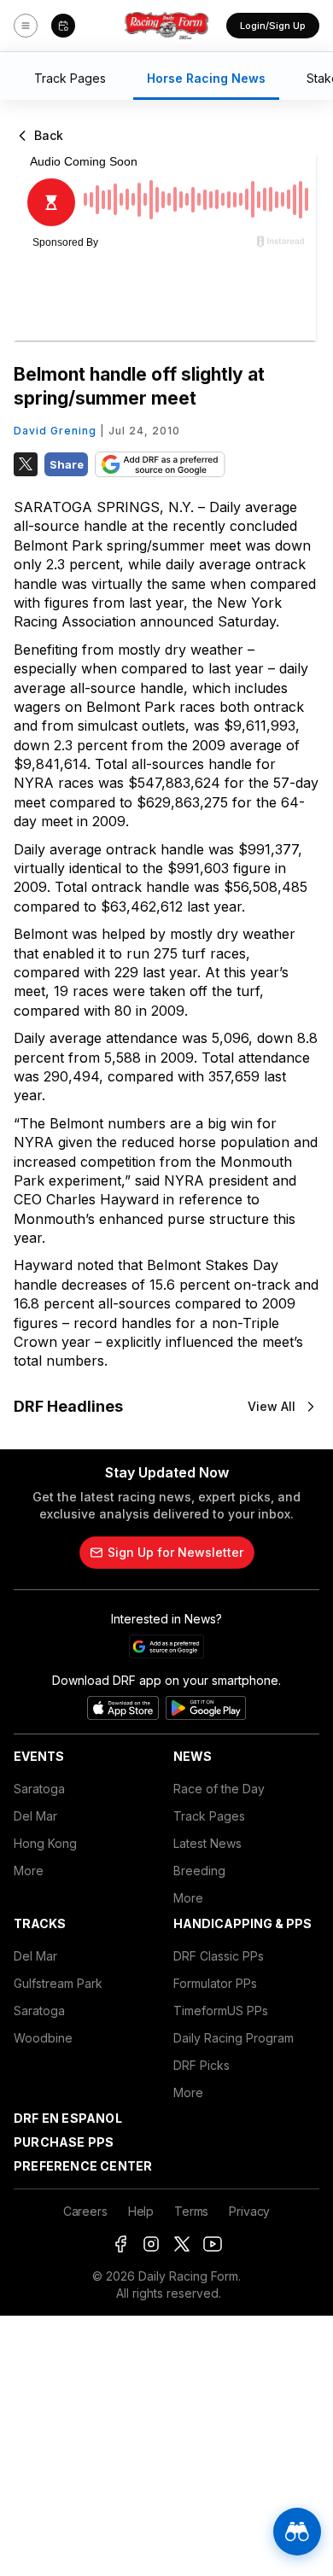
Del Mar (35, 1816)
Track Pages (209, 1816)
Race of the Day (219, 1789)
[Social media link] (120, 2244)
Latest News (207, 1843)
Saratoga (39, 1789)
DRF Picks (202, 2065)
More (29, 1871)
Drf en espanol (68, 2118)
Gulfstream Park (58, 1983)
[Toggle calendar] (63, 26)
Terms (191, 2211)
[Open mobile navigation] (26, 26)
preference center (83, 2166)
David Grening (55, 431)
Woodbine (43, 2038)
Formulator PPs (215, 1983)
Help (141, 2211)
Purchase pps (64, 2142)
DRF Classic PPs (219, 1956)
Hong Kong (45, 1843)
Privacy (249, 2211)
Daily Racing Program (234, 2038)
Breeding (199, 1871)
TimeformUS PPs (221, 2011)
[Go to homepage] (166, 26)
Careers (85, 2211)
